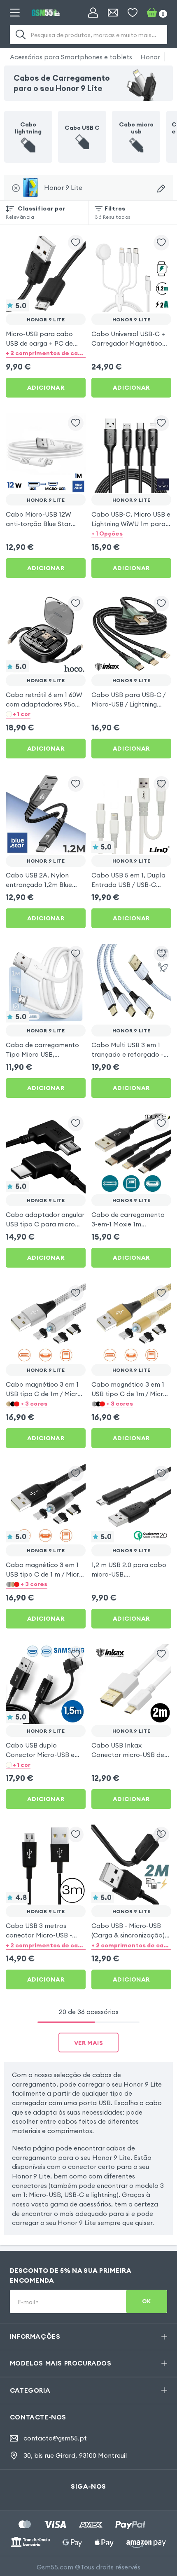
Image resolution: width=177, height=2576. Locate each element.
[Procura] (21, 35)
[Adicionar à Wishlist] (76, 243)
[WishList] (133, 13)
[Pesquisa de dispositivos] (161, 188)
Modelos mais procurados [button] (61, 2363)
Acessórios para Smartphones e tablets (71, 57)
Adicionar (46, 388)
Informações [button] (35, 2336)
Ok (147, 2301)
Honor (150, 57)
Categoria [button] (30, 2390)
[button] (46, 353)
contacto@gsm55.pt (55, 2438)
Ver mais (89, 2043)
